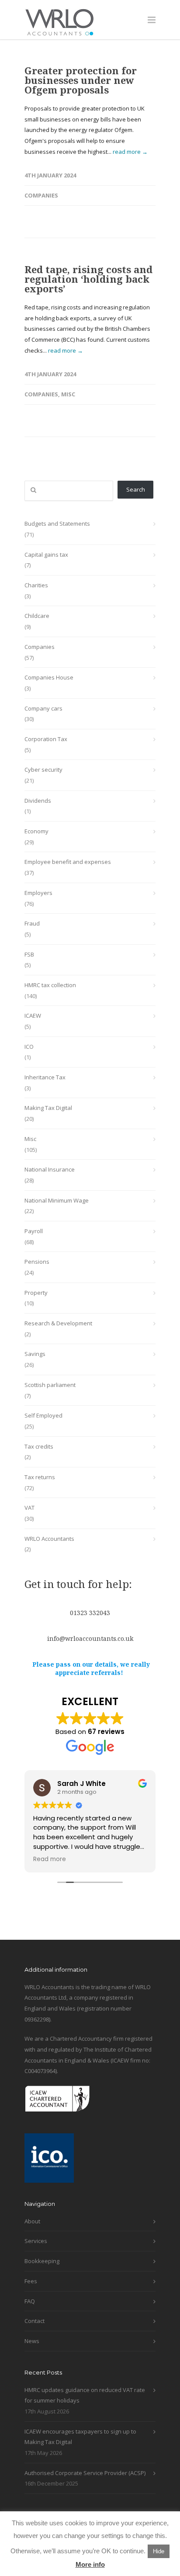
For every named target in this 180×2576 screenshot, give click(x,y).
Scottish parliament (50, 1385)
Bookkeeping (42, 2261)
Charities (36, 585)
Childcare (37, 616)
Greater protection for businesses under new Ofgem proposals (81, 80)
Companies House (49, 677)
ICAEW (33, 1016)
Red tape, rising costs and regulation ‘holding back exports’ (88, 279)
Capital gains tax (46, 555)
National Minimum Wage (57, 1200)
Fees (31, 2281)
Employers (38, 893)
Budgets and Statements (57, 524)
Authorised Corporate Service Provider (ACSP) (85, 2473)
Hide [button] (159, 2551)
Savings (35, 1354)
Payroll (34, 1231)
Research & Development (58, 1323)
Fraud (32, 923)
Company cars (43, 708)
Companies (41, 195)
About (32, 2221)
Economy (36, 831)
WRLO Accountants (49, 1539)
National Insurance (50, 1169)
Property (36, 1293)
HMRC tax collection (50, 985)
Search (136, 489)
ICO (29, 1047)
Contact (35, 2321)
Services (36, 2241)
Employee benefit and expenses (68, 862)
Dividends (38, 801)
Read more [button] (50, 1859)
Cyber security (43, 770)
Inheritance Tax (45, 1077)
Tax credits (39, 1446)
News (32, 2341)
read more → (130, 152)
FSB (29, 954)
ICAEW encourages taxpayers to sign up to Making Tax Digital (80, 2437)
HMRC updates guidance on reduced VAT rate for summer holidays (85, 2395)
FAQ (30, 2301)
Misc (68, 394)
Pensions (37, 1262)
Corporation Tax (46, 739)
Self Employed (43, 1415)
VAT (29, 1508)
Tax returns (40, 1477)
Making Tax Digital (48, 1108)
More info (90, 2564)
